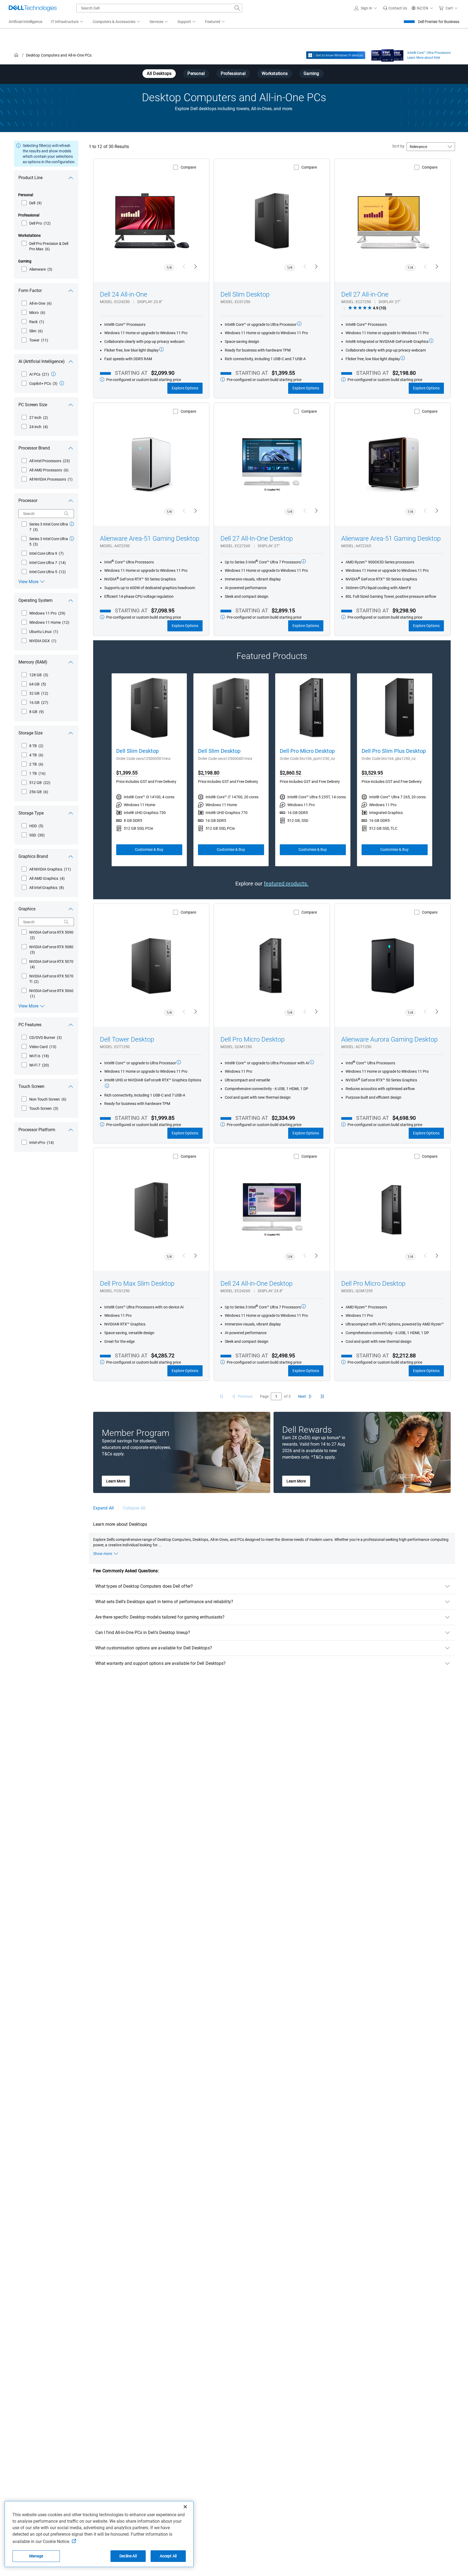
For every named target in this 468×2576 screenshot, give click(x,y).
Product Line (30, 178)
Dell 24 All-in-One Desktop (256, 1284)
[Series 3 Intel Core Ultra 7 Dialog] (72, 524)
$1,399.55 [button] (127, 773)
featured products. (286, 884)
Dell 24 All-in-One (123, 294)
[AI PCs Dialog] (53, 374)
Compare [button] (188, 167)
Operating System (35, 600)
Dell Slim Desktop (245, 294)
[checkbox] (32, 203)
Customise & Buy (149, 849)
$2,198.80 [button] (209, 773)
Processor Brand (34, 448)
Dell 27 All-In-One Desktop (257, 539)
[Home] (16, 55)
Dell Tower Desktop (127, 1039)
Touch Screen (31, 1086)
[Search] (66, 514)
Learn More (116, 1481)
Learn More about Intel (424, 58)
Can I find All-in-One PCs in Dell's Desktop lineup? (143, 1632)
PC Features (30, 1025)
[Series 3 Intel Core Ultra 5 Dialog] (72, 539)
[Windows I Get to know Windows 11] (336, 55)
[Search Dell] (237, 8)
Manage (36, 2556)
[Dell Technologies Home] (33, 8)
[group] (149, 770)
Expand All (103, 1508)
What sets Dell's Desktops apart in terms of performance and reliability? (164, 1602)
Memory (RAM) (33, 662)
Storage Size (30, 733)
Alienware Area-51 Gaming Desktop (150, 539)
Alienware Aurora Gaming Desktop (389, 1039)
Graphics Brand (33, 856)
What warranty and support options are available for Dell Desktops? (160, 1663)
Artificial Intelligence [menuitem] (25, 22)
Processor (28, 501)
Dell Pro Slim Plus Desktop (394, 751)
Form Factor (30, 291)
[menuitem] (67, 22)
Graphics (27, 909)
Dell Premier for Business (439, 22)
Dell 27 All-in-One (365, 294)
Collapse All (134, 1508)
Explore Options (185, 388)
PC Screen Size (33, 405)
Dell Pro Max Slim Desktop (137, 1284)
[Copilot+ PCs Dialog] (62, 383)
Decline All (128, 2556)
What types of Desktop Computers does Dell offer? (144, 1586)
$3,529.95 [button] (372, 773)
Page (264, 1396)
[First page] (222, 1396)
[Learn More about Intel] (387, 54)
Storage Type (31, 813)
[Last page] (322, 1396)
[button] (366, 8)
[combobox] (159, 8)
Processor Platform (37, 1130)
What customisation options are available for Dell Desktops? (154, 1648)
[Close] (185, 2507)
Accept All (168, 2556)
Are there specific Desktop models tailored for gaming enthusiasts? (160, 1617)
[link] (395, 8)
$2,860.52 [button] (290, 773)
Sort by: (399, 146)
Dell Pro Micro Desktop (307, 751)
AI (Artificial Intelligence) (42, 361)
